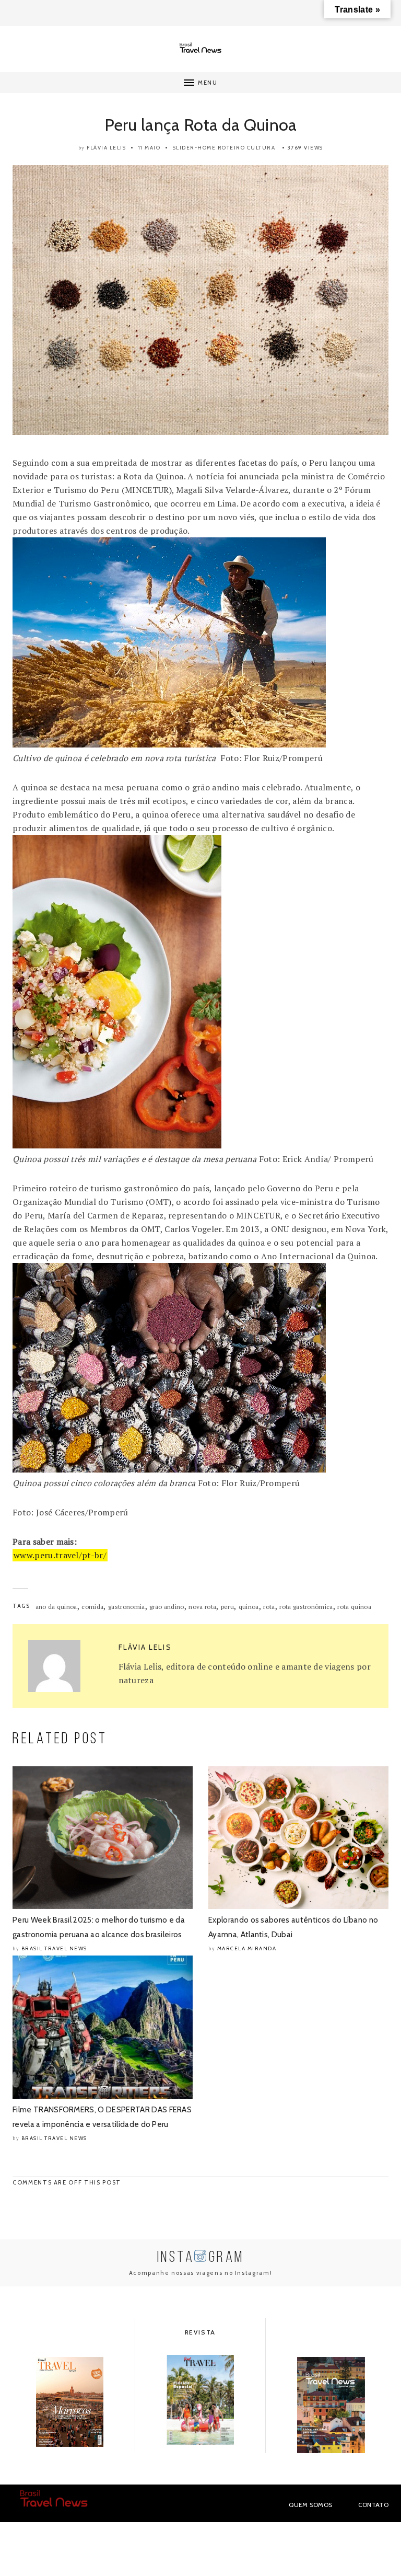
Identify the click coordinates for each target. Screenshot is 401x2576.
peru (227, 1607)
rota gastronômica (306, 1607)
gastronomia (127, 1607)
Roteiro (232, 148)
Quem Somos (310, 2505)
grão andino (167, 1607)
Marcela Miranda (247, 1948)
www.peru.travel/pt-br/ (60, 1555)
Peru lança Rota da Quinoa (201, 125)
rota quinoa (354, 1607)
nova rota (202, 1607)
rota (269, 1607)
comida (92, 1607)
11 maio (150, 148)
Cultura (261, 148)
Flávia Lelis (106, 148)
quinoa (249, 1607)
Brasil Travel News (54, 1948)
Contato (373, 2505)
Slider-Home (194, 148)
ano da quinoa (56, 1607)
